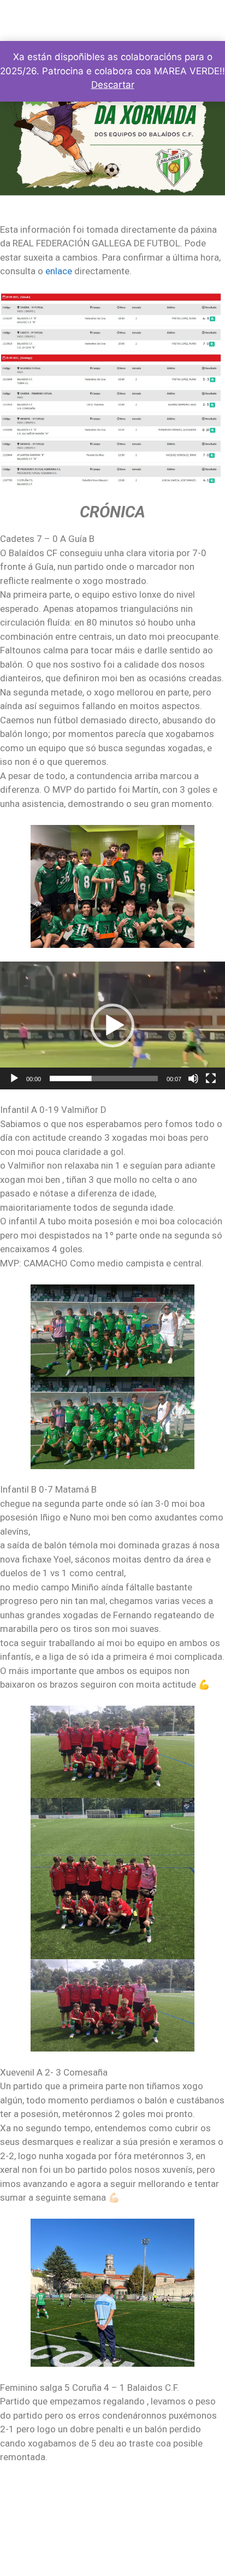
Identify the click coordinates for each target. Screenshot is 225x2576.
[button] (112, 1025)
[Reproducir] (14, 1078)
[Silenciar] (193, 1078)
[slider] (104, 1078)
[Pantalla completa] (211, 1078)
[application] (112, 1025)
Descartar (113, 85)
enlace (60, 271)
